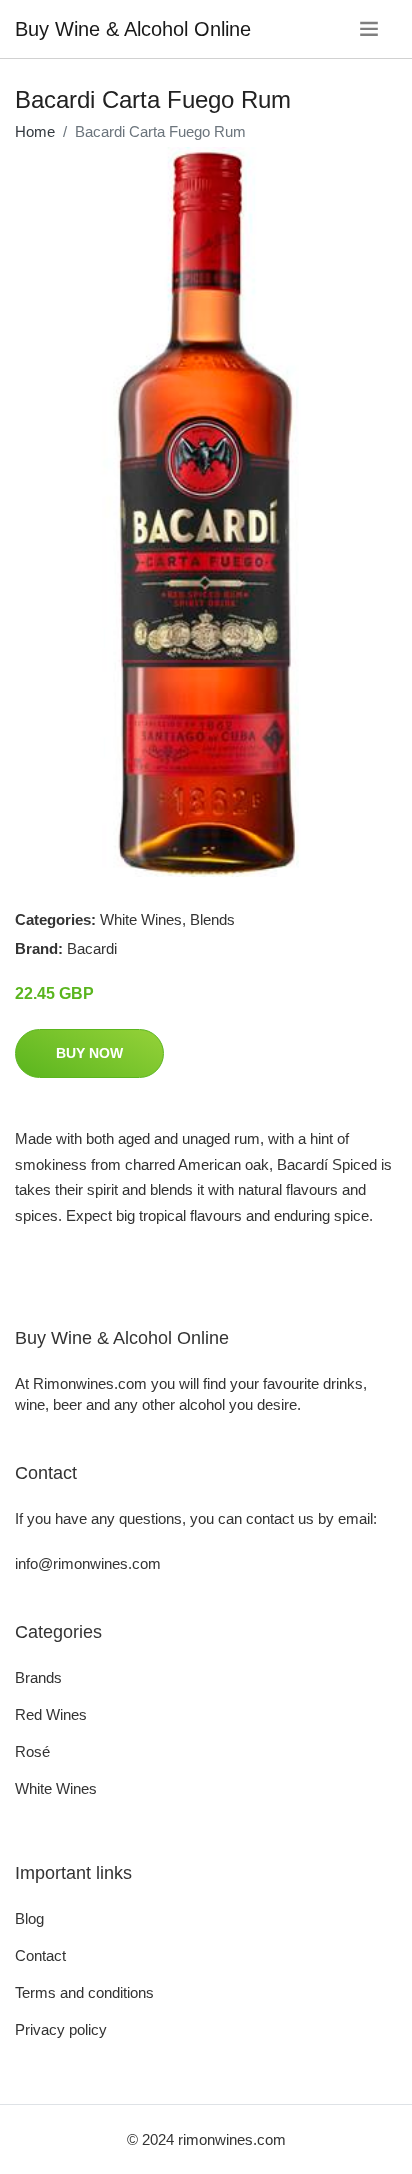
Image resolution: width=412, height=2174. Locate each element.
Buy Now (89, 1053)
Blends (212, 919)
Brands (38, 1677)
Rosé (32, 1751)
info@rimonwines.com (88, 1563)
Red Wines (51, 1714)
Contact (40, 1955)
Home (35, 131)
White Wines (141, 919)
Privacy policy (61, 2029)
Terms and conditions (84, 1992)
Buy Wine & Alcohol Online (133, 29)
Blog (29, 1918)
